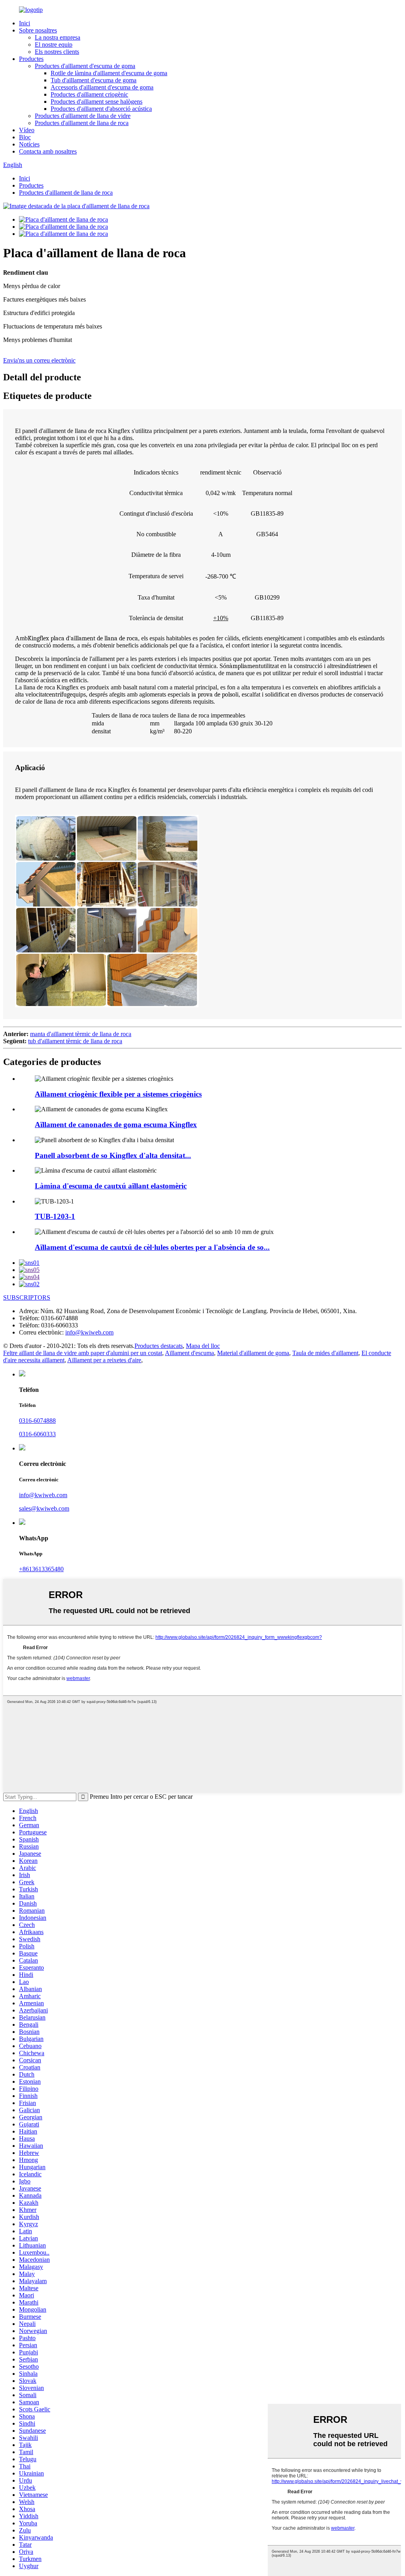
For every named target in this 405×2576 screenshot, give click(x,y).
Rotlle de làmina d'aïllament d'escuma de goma (109, 73)
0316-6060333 (37, 1434)
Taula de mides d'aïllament (325, 1353)
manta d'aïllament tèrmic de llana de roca (81, 1034)
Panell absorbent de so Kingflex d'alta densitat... (113, 1155)
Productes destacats (159, 1346)
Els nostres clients (57, 52)
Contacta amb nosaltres (48, 151)
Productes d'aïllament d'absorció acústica (101, 109)
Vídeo (27, 130)
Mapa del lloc (203, 1346)
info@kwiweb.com (89, 1332)
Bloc (25, 137)
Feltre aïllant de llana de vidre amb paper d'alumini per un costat (83, 1353)
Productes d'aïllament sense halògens (97, 102)
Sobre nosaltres (38, 30)
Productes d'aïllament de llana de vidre (83, 116)
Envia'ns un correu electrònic (39, 360)
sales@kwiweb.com (44, 1508)
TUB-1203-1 (55, 1216)
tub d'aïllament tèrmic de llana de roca (75, 1041)
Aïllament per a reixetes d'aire (104, 1360)
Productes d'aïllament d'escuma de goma (85, 66)
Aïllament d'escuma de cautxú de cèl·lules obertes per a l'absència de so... (152, 1247)
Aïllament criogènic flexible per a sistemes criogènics (118, 1094)
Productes (31, 59)
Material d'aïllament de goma (253, 1353)
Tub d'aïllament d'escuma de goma (94, 80)
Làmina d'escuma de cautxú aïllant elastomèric (111, 1186)
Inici (25, 23)
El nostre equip (54, 45)
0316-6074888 (37, 1421)
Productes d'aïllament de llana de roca (82, 123)
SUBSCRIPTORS (27, 1297)
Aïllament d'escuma (189, 1353)
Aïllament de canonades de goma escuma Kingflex (116, 1125)
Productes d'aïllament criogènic (89, 94)
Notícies (29, 144)
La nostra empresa (58, 37)
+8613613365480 (41, 1569)
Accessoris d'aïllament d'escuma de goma (102, 87)
